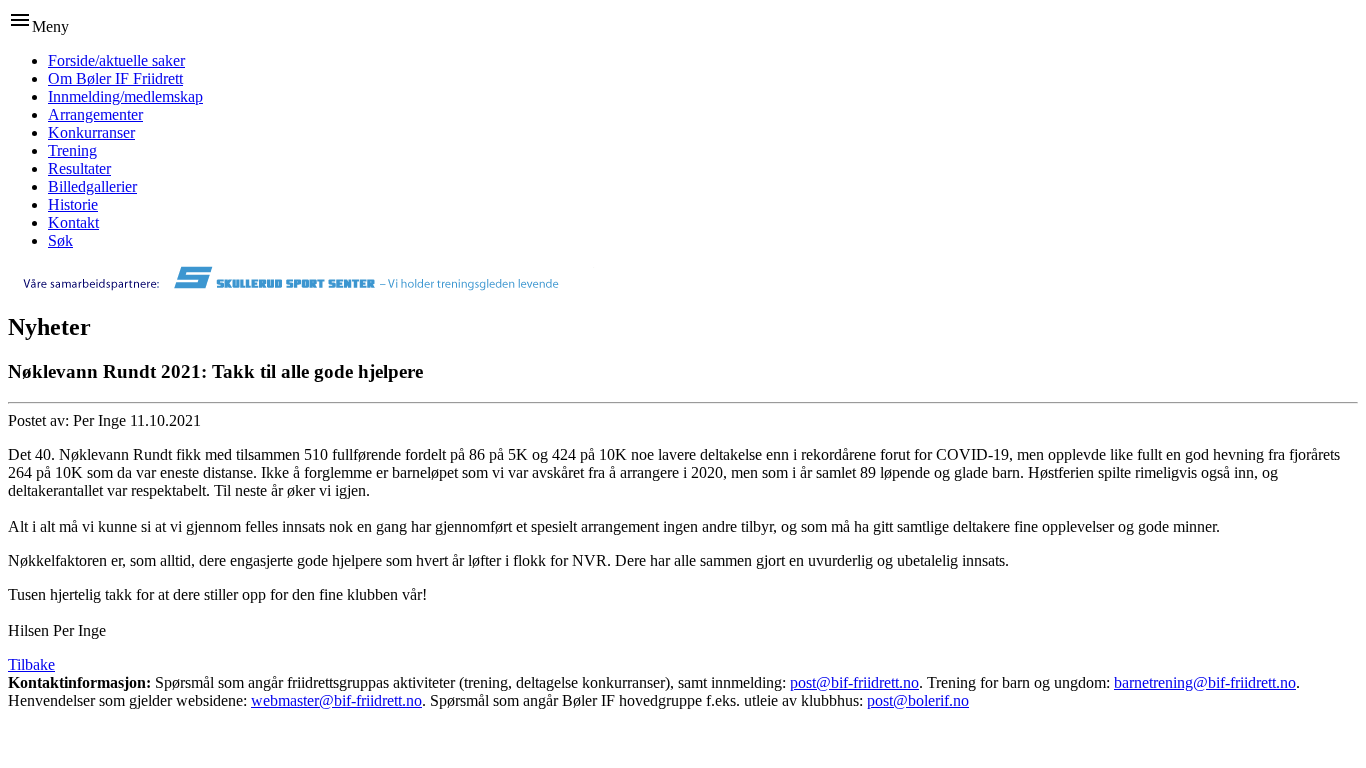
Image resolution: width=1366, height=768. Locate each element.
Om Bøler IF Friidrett (115, 78)
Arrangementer (95, 114)
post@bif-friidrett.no (854, 682)
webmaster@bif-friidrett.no (336, 700)
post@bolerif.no (918, 700)
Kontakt (73, 222)
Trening (72, 150)
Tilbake (31, 664)
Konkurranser (91, 132)
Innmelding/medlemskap (125, 96)
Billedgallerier (92, 186)
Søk (60, 240)
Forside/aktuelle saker (116, 60)
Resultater (79, 168)
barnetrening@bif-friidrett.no (1205, 682)
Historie (73, 204)
